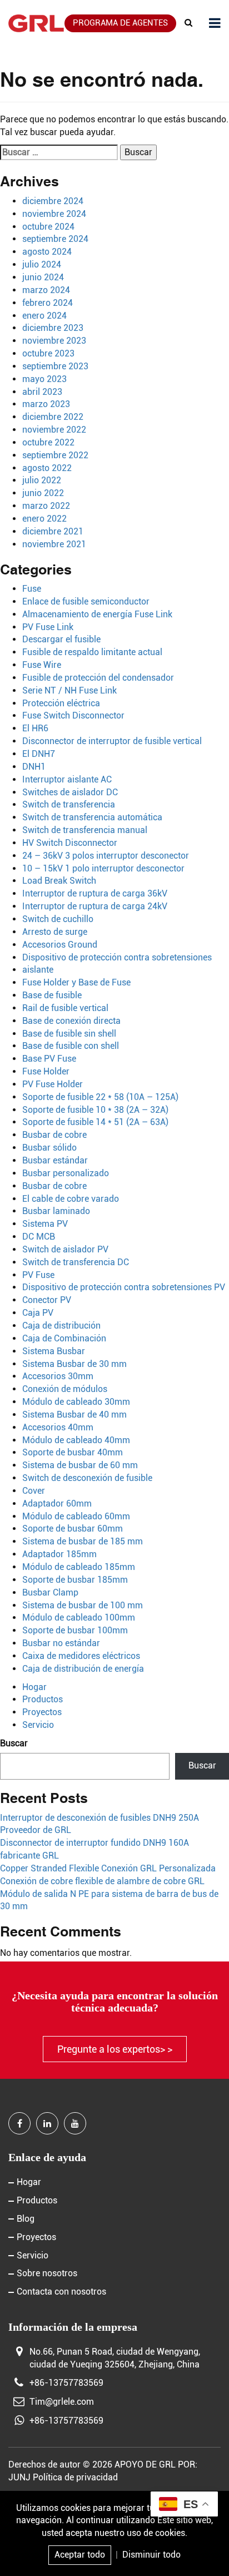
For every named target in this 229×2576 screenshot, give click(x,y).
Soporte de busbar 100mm (75, 1630)
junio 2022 (43, 493)
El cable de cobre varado (71, 1199)
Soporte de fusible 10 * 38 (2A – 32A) (95, 1110)
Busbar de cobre (54, 1135)
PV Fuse (38, 1275)
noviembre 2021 (54, 544)
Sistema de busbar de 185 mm (83, 1541)
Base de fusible (52, 995)
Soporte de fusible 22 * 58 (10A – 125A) (100, 1097)
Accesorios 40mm (58, 1427)
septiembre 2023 (55, 366)
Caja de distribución (61, 1326)
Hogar (34, 1687)
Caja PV (38, 1313)
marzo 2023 (46, 404)
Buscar (14, 1743)
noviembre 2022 (54, 430)
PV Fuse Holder (53, 1084)
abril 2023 (42, 392)
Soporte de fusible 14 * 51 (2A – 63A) (95, 1122)
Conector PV (47, 1300)
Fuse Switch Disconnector (73, 715)
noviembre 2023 (54, 341)
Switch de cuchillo (58, 919)
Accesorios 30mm (58, 1376)
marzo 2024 (46, 290)
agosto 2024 (47, 252)
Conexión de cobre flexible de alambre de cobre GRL (102, 1881)
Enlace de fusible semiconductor (86, 601)
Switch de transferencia (69, 804)
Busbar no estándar (61, 1643)
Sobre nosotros (47, 2273)
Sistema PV (45, 1224)
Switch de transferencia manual (85, 830)
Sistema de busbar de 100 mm (83, 1605)
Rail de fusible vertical (65, 1008)
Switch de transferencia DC (76, 1262)
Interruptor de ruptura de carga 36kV (95, 893)
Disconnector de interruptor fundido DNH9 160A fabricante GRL (94, 1849)
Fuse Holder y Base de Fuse (76, 982)
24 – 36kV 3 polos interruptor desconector (106, 856)
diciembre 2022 (53, 417)
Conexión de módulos (65, 1389)
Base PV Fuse (49, 1059)
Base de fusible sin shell (69, 1034)
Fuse (32, 589)
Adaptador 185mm (59, 1554)
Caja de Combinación (64, 1338)
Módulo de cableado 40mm (76, 1440)
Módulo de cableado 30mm (76, 1402)
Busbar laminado (56, 1211)
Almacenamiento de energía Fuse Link (97, 614)
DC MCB (39, 1237)
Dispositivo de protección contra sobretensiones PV (124, 1287)
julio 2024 (42, 264)
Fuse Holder (46, 1071)
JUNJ (19, 2477)
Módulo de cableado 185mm (79, 1567)
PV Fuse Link (48, 627)
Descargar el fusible (61, 639)
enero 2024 (44, 316)
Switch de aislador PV (65, 1249)
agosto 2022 (47, 468)
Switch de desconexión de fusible (87, 1478)
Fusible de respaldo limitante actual (92, 652)
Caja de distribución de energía (83, 1669)
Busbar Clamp (50, 1592)
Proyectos (42, 1712)
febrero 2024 (48, 303)
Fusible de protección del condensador (98, 678)
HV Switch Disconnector (70, 843)
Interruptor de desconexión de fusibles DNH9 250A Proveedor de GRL (99, 1824)
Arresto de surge (55, 932)
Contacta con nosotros (61, 2292)
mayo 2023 (44, 379)
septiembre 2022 (55, 455)
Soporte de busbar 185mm (75, 1580)
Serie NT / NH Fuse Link (69, 690)
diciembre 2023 (53, 328)
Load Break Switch (59, 881)
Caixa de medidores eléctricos (81, 1656)
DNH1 (34, 767)
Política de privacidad (75, 2477)
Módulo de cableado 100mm (79, 1618)
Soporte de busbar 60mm (73, 1529)
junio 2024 (43, 277)
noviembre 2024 (54, 214)
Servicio (38, 1725)
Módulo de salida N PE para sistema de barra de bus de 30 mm (109, 1900)
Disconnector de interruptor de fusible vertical (112, 741)
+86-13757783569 (66, 2383)
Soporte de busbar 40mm (73, 1452)
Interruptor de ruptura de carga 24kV (95, 906)
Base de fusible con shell (71, 1046)
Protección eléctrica (61, 703)
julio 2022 (42, 480)
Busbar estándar (55, 1160)
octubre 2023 (48, 353)
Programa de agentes (120, 23)
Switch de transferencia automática (92, 817)
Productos (43, 1699)
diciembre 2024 (53, 201)
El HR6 (35, 728)
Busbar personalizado (66, 1173)
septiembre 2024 (55, 239)
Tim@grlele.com (62, 2402)
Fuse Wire (42, 665)
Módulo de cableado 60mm (76, 1516)
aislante (38, 970)
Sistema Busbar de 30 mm (74, 1364)
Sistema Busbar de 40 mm (74, 1415)
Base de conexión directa (71, 1021)
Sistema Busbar (54, 1351)
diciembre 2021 (53, 531)
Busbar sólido (49, 1148)
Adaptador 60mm (57, 1504)
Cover (34, 1491)
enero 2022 (44, 519)
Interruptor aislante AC (67, 779)
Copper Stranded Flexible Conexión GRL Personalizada (108, 1868)
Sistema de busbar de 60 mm (80, 1465)
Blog (26, 2219)
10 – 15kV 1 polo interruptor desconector (103, 868)
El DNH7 (39, 754)
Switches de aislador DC (70, 792)
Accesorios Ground (60, 945)
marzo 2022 (46, 506)
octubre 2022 (48, 442)
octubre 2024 (48, 227)
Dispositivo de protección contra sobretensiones (117, 957)
